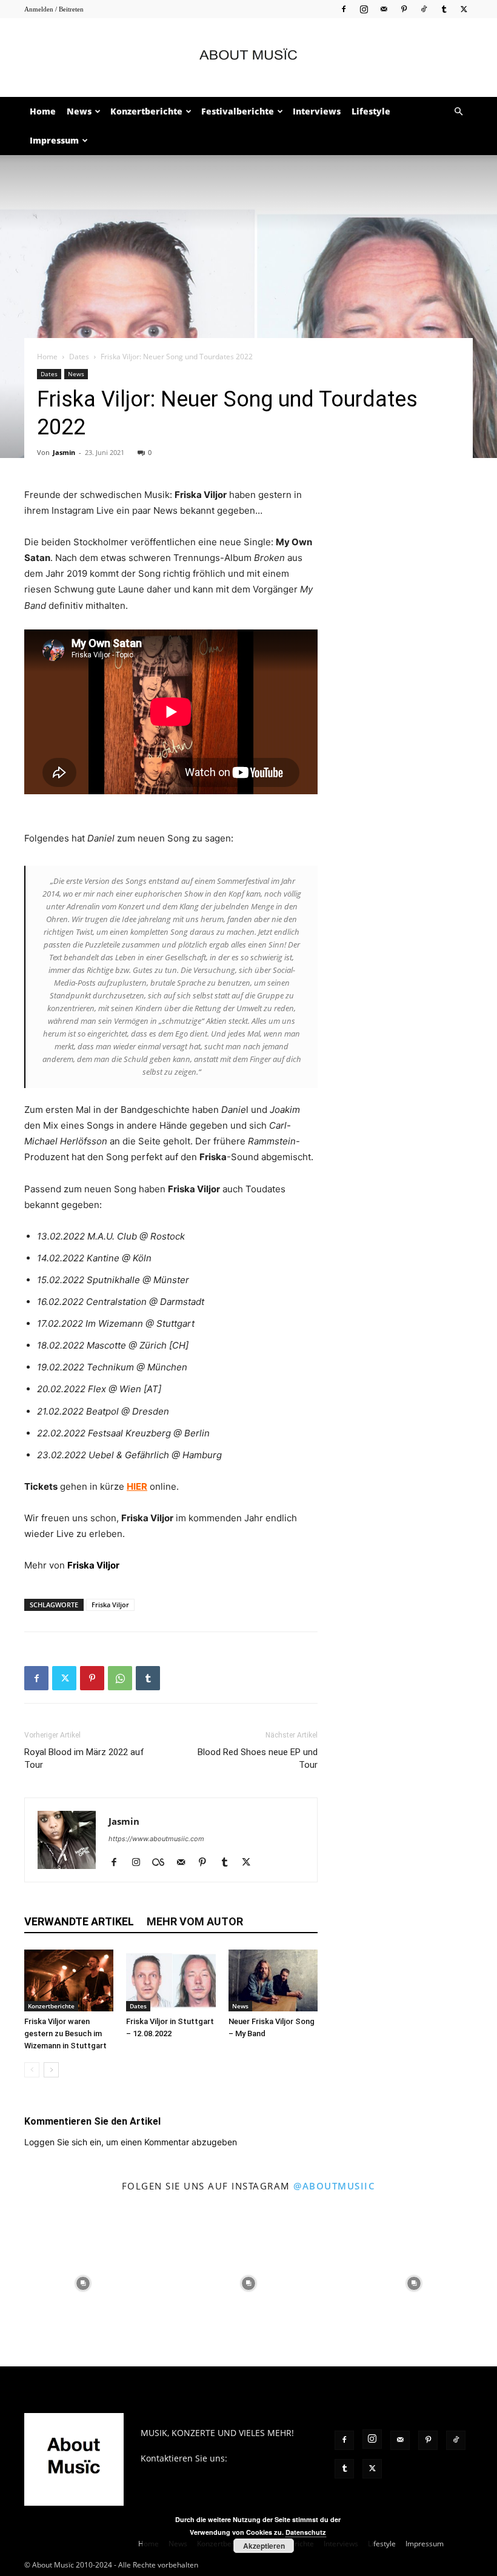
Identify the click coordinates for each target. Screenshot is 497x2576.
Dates (79, 357)
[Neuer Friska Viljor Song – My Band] (273, 1980)
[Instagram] (364, 9)
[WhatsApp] (120, 1678)
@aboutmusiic (334, 2186)
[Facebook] (344, 9)
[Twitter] (464, 9)
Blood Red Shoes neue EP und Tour (258, 1758)
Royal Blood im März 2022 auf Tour (84, 1758)
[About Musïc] (248, 58)
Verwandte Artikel (79, 1921)
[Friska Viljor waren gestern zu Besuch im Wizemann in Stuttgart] (69, 1980)
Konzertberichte (146, 111)
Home (43, 111)
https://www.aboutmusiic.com (156, 1839)
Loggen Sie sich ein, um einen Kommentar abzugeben (131, 2142)
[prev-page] (32, 2070)
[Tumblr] (444, 9)
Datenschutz (306, 2532)
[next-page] (51, 2070)
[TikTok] (424, 9)
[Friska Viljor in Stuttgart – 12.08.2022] (171, 1980)
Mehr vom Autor (195, 1921)
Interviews (317, 111)
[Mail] (384, 9)
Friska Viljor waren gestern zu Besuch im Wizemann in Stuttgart (65, 2033)
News (79, 111)
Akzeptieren (264, 2546)
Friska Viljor (110, 1605)
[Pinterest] (404, 9)
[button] (458, 112)
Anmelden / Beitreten (54, 9)
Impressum (54, 140)
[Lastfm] (163, 1863)
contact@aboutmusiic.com (194, 2471)
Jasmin (64, 452)
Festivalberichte (238, 111)
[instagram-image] (83, 2284)
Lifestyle (371, 111)
